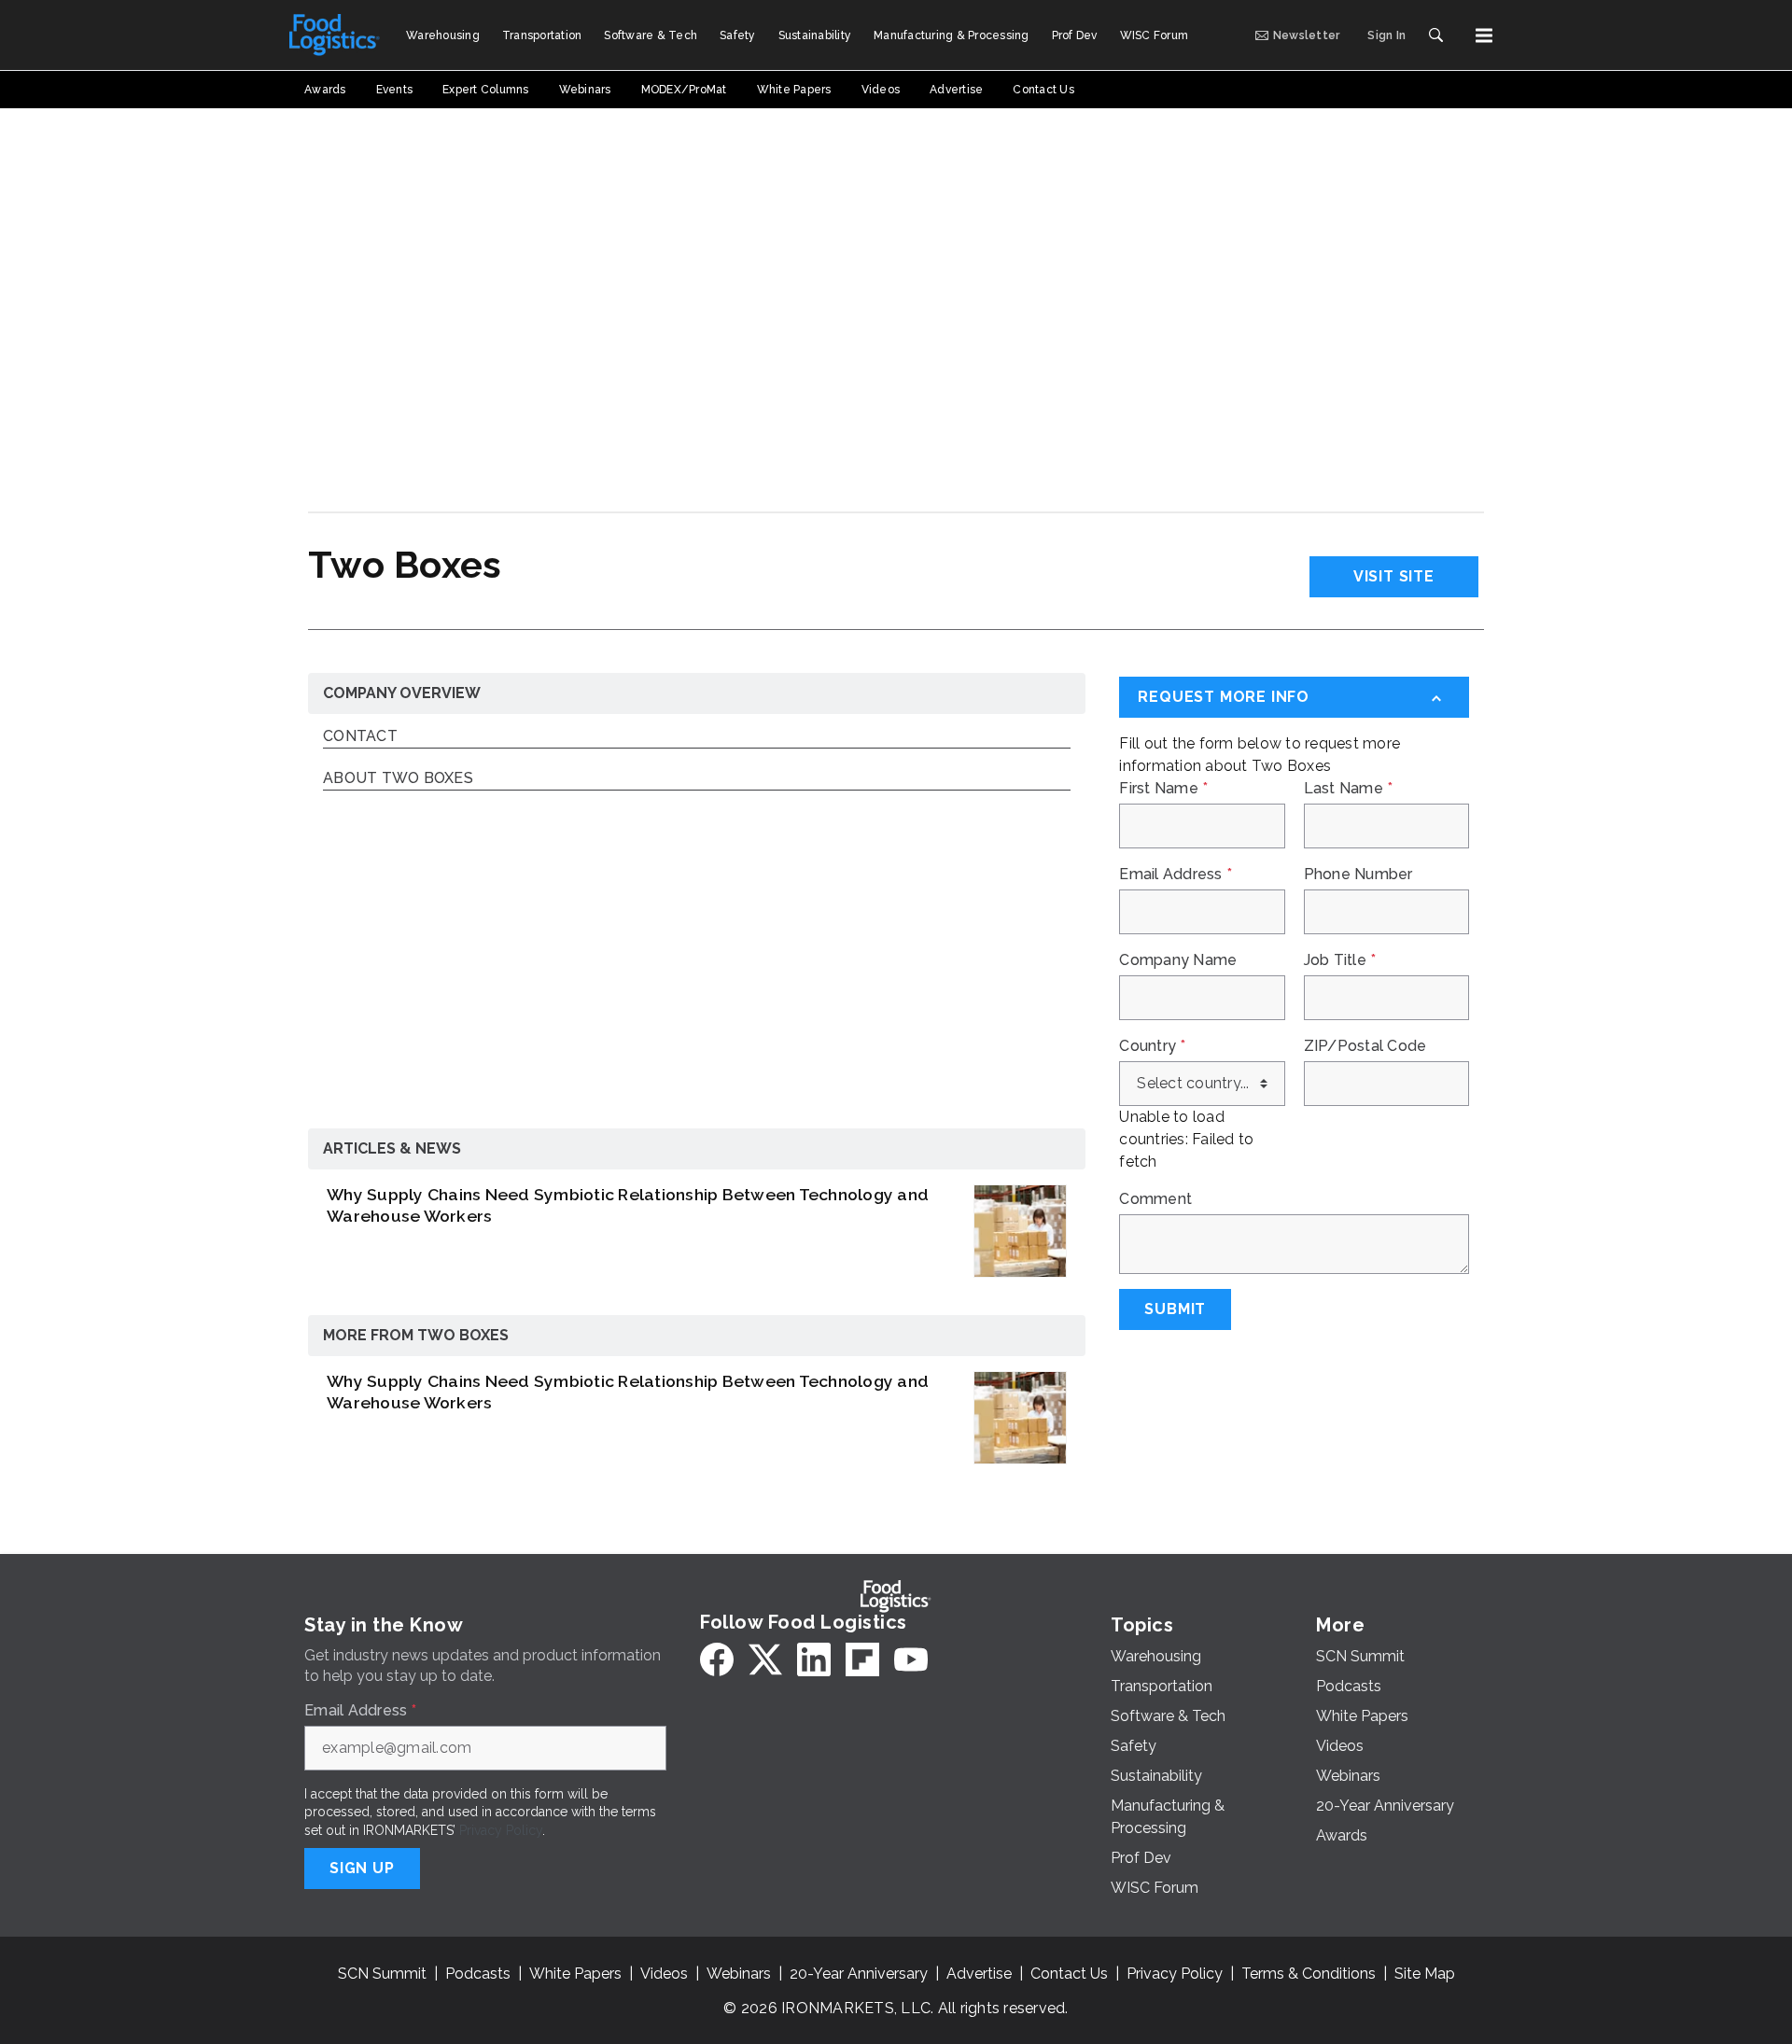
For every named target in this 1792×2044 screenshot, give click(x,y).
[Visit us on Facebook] (717, 1659)
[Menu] (1484, 35)
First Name (1163, 789)
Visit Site (1394, 576)
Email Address (1176, 875)
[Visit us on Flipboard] (862, 1659)
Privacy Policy (501, 1830)
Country (1152, 1046)
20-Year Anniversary (859, 1974)
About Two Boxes (398, 779)
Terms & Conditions (1309, 1974)
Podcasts (478, 1974)
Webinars (739, 1974)
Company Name (1178, 960)
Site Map (1425, 1974)
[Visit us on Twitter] (765, 1659)
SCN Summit (382, 1974)
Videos (664, 1974)
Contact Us (1069, 1974)
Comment (1155, 1199)
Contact (360, 737)
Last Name (1349, 789)
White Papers (575, 1974)
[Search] (1435, 35)
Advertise (979, 1974)
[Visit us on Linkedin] (814, 1659)
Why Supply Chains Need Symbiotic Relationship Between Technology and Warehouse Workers (628, 1205)
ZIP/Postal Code (1365, 1046)
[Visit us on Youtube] (911, 1659)
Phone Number (1358, 875)
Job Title (1340, 960)
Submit (1175, 1309)
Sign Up (362, 1868)
